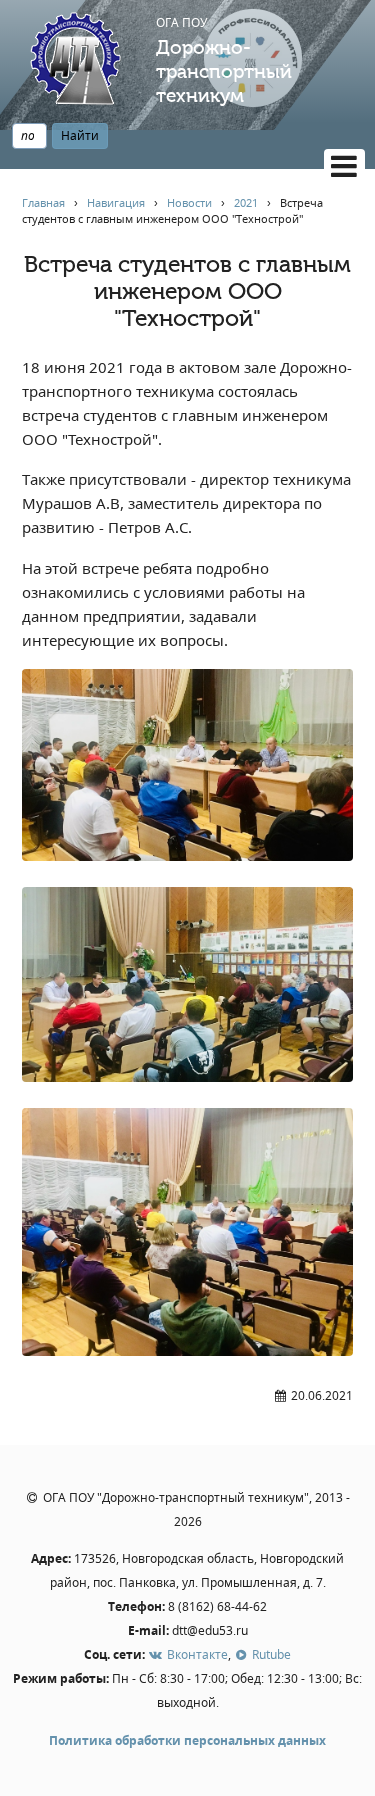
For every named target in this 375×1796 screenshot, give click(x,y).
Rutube (270, 1654)
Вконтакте (195, 1654)
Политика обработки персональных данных (187, 1740)
